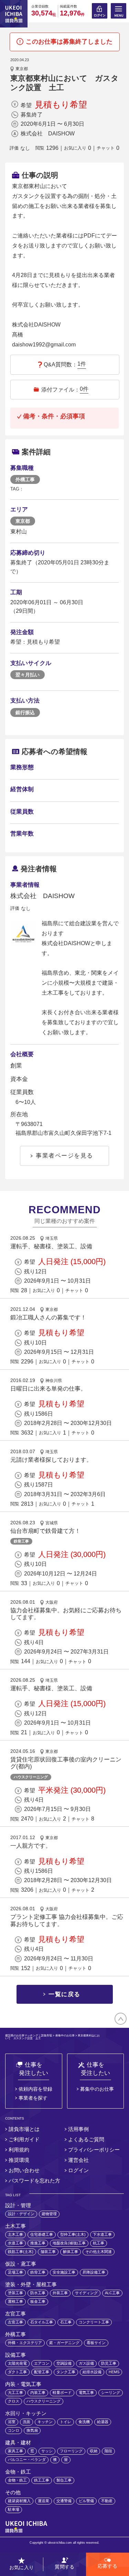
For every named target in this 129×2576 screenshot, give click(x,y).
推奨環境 (19, 2160)
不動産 (107, 2501)
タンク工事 (66, 2372)
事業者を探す (33, 2098)
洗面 (26, 2422)
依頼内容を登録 (35, 2089)
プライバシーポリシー (94, 2150)
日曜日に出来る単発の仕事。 (48, 1389)
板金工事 (38, 2301)
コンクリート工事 (94, 2322)
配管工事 (42, 2372)
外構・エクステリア (25, 2343)
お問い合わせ (24, 2170)
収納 (94, 2451)
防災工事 (109, 2363)
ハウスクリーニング (31, 1777)
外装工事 (60, 2293)
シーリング (111, 2392)
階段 (108, 2451)
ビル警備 (86, 2501)
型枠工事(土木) (73, 2234)
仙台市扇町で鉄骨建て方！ (45, 1531)
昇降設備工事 (94, 2272)
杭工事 (99, 2243)
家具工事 (15, 2451)
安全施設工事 (64, 2272)
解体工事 (71, 2252)
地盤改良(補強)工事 (69, 2243)
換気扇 (32, 2430)
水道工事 (15, 2243)
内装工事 (38, 2392)
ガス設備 (86, 2363)
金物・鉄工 (17, 2480)
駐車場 (14, 2509)
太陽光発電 (17, 2363)
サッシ (47, 2451)
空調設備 (64, 2363)
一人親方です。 (31, 1846)
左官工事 (15, 2322)
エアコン (42, 2363)
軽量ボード (62, 2392)
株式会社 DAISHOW (48, 134)
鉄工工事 (42, 2480)
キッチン (45, 2422)
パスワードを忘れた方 (34, 2181)
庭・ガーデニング (64, 2343)
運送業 (44, 2501)
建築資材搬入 (19, 2501)
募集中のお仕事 (65, 2036)
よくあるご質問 (86, 2139)
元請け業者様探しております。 (51, 1460)
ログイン (78, 2170)
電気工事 (86, 2392)
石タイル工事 (42, 2322)
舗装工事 (48, 2252)
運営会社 (78, 2160)
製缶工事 (64, 2480)
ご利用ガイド (24, 2139)
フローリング (71, 2451)
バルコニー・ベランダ (27, 2459)
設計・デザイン (21, 2214)
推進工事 (38, 2243)
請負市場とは (24, 2129)
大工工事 (15, 2392)
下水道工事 (102, 2234)
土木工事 (15, 2234)
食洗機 (84, 2422)
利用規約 (19, 2150)
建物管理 (49, 2214)
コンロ (14, 2430)
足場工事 (15, 2272)
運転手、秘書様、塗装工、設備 (51, 1246)
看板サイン (96, 2343)
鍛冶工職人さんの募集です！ (48, 1318)
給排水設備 (92, 2372)
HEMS (114, 2372)
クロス (14, 2401)
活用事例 (78, 2129)
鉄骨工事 (21, 1541)
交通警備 (64, 2501)
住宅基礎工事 (42, 2234)
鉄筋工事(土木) (21, 2252)
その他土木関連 (99, 2252)
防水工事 (38, 2293)
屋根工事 (15, 2301)
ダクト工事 (17, 2372)
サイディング (86, 2293)
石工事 (66, 2322)
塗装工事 (15, 2293)
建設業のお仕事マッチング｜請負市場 (29, 2036)
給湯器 (103, 2422)
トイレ (66, 2422)
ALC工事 (112, 2293)
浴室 (12, 2422)
